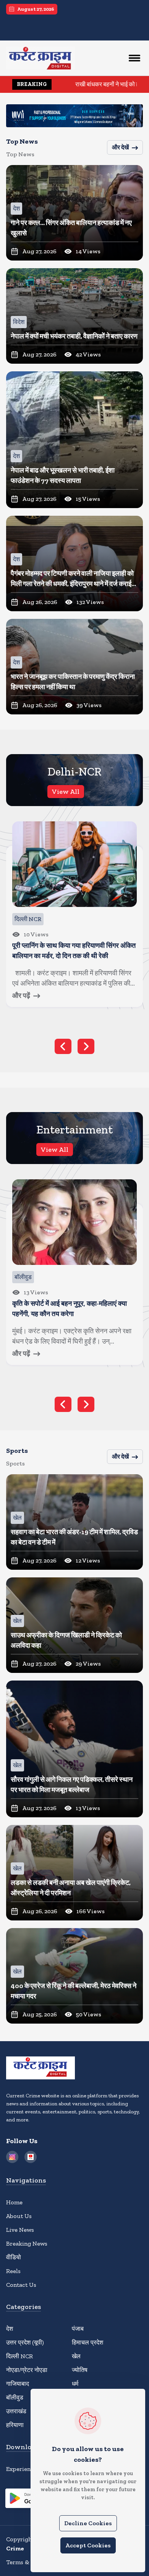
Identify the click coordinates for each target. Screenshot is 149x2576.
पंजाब (78, 2329)
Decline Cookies (88, 2523)
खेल (76, 2356)
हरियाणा (15, 2425)
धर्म (75, 2384)
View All (66, 792)
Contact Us (21, 2285)
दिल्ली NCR (19, 2356)
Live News (20, 2230)
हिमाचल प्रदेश (87, 2342)
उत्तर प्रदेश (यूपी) (25, 2342)
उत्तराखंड (16, 2411)
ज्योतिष (80, 2370)
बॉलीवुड (15, 2397)
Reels (13, 2271)
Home (14, 2202)
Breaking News (27, 2243)
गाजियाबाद (18, 2384)
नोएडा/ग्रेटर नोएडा (27, 2370)
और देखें (120, 147)
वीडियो (14, 2257)
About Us (19, 2216)
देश (10, 2329)
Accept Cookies (88, 2545)
